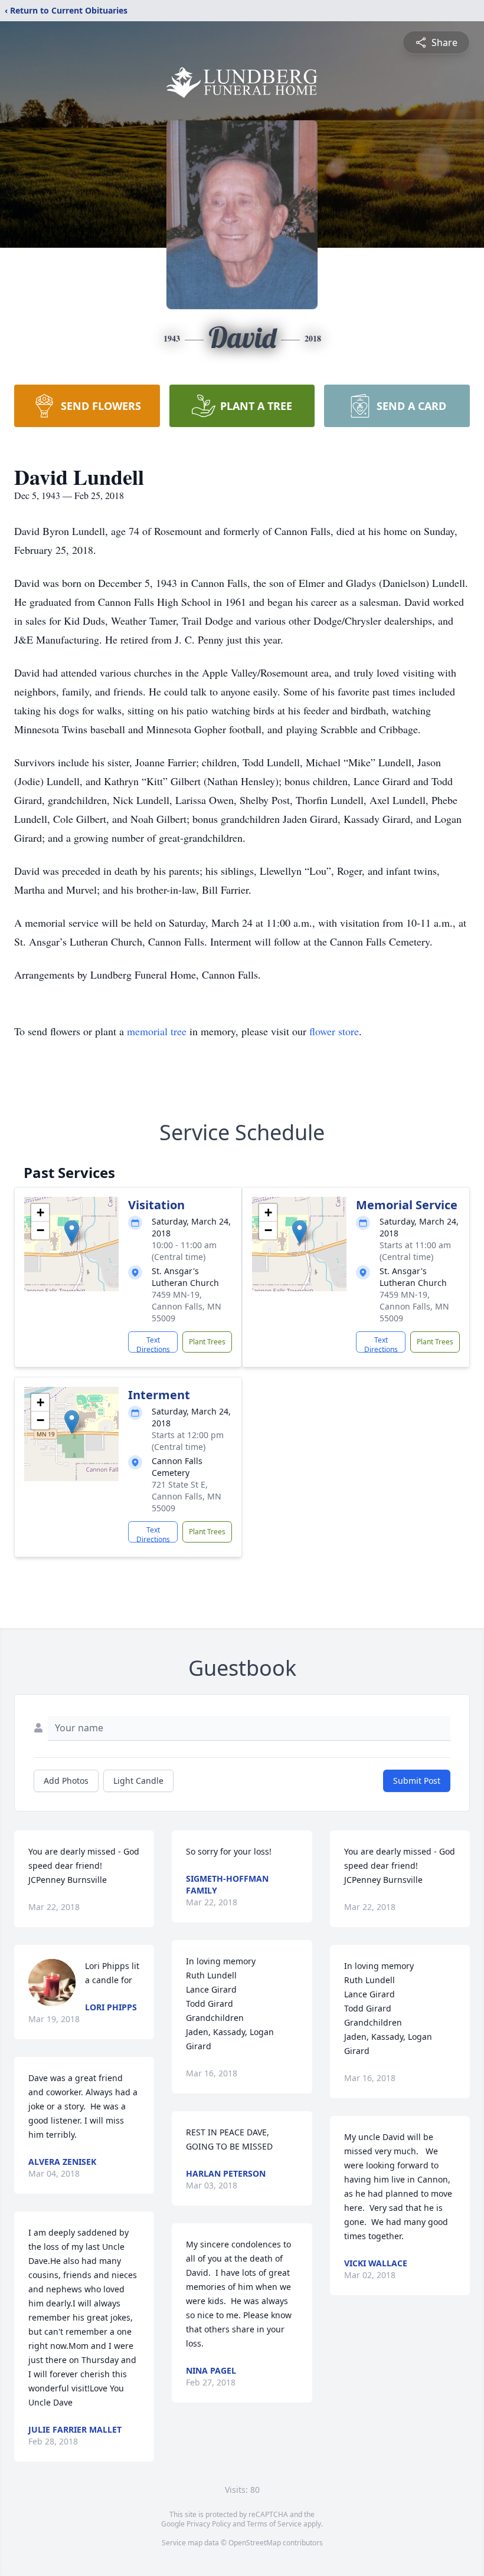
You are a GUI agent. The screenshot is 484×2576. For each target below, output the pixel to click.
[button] (72, 1232)
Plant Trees (207, 1342)
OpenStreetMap (255, 2543)
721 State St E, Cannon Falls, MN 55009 (187, 1496)
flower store (334, 1031)
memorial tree (157, 1031)
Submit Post (417, 1781)
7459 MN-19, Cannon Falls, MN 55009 (187, 1306)
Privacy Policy (209, 2524)
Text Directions (153, 1344)
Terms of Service (274, 2524)
